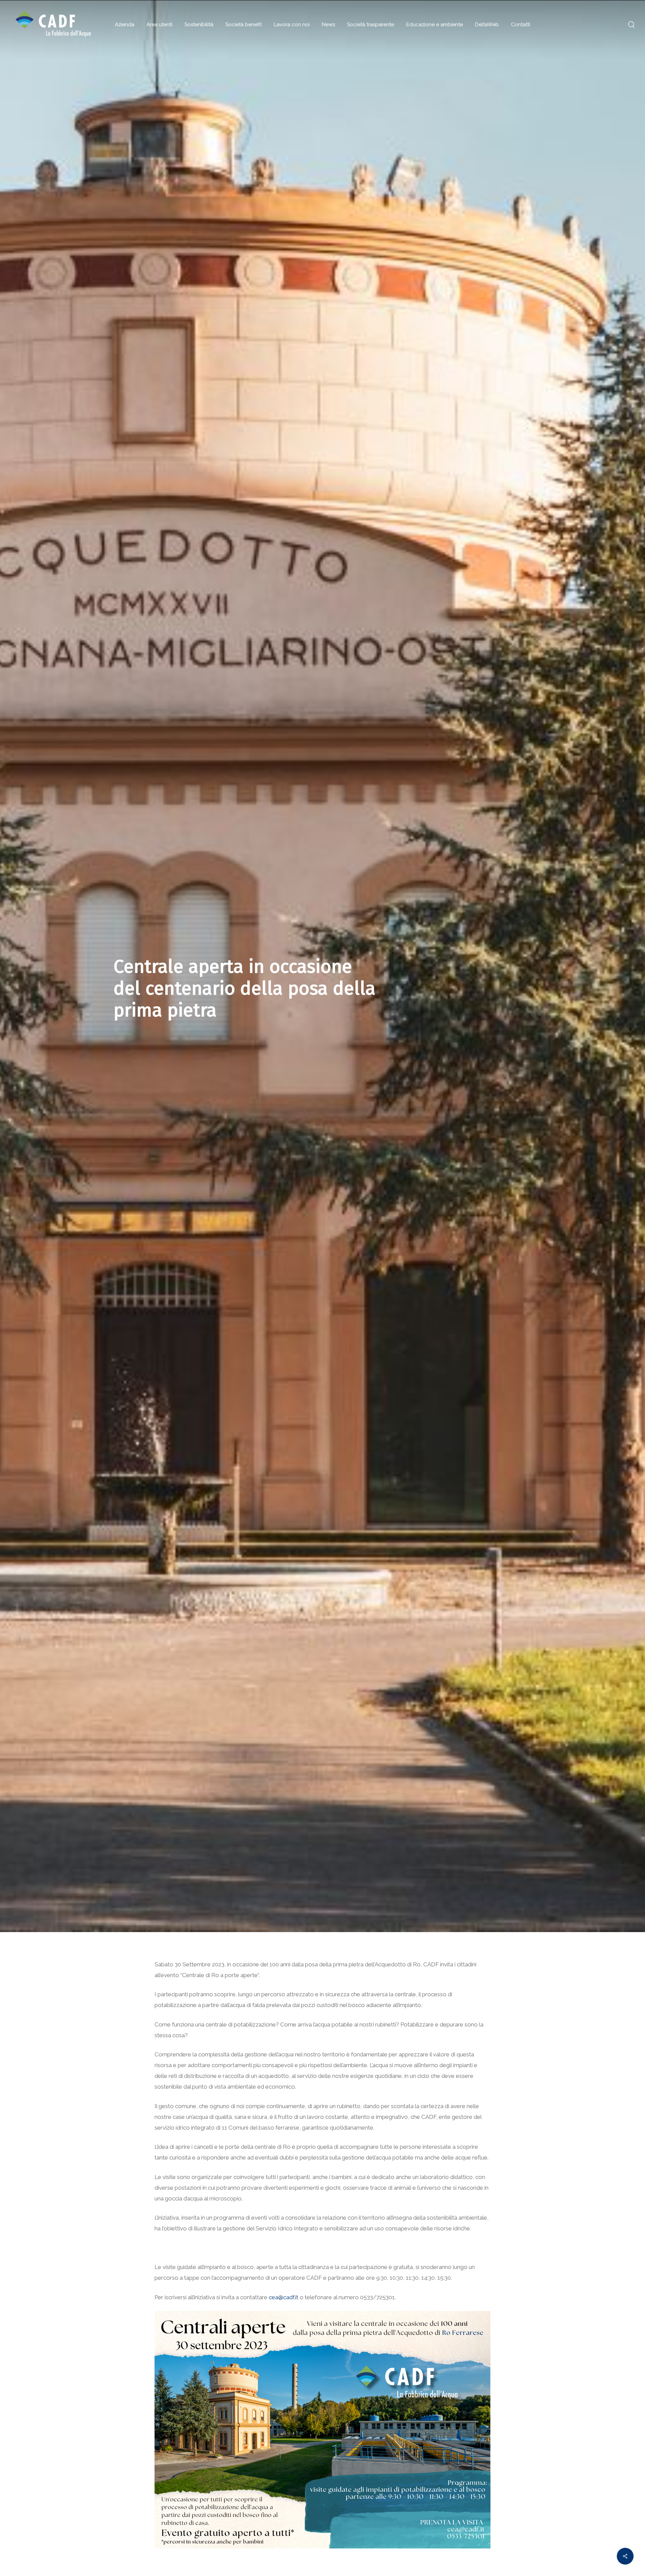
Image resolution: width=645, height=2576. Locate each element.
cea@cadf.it (284, 2297)
